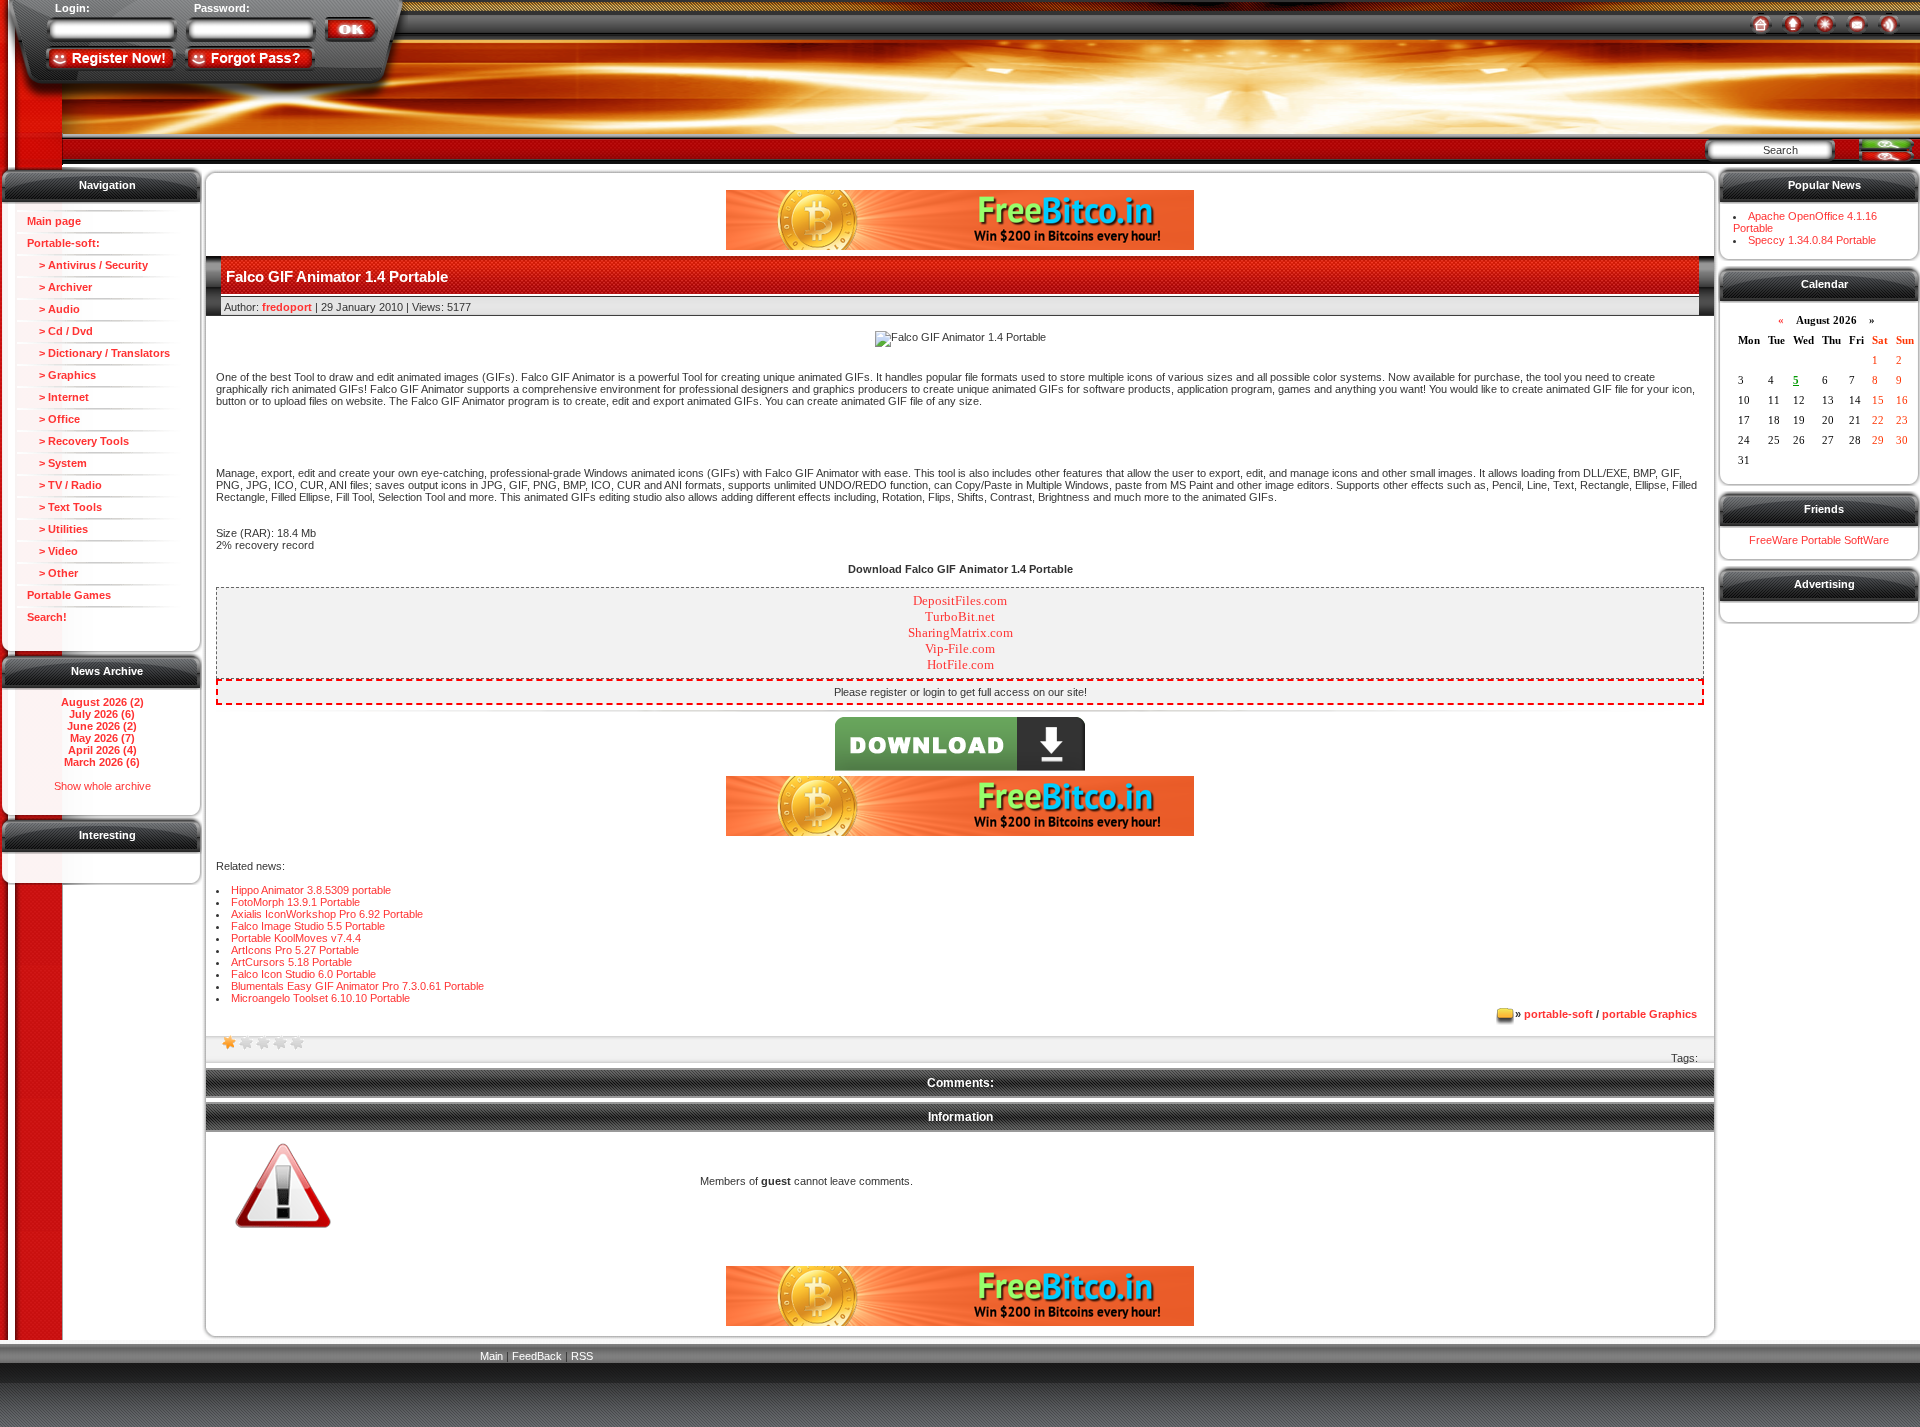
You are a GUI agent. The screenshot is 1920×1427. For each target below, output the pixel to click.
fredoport (287, 307)
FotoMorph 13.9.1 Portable (295, 902)
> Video (52, 551)
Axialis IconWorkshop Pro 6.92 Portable (327, 914)
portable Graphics (1649, 1014)
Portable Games (69, 595)
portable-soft (1558, 1014)
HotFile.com (960, 664)
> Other (52, 573)
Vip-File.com (960, 648)
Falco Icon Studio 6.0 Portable (303, 974)
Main (491, 1356)
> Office (53, 419)
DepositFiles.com (960, 600)
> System (57, 463)
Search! (47, 617)
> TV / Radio (64, 485)
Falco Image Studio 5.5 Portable (308, 926)
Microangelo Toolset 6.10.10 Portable (320, 998)
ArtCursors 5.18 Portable (291, 962)
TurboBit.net (960, 616)
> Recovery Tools (78, 441)
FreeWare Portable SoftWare (1819, 540)
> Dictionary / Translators (98, 353)
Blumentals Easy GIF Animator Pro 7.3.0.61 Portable (357, 986)
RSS (582, 1356)
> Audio (53, 309)
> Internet (58, 397)
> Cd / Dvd (60, 331)
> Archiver (59, 287)
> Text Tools (64, 507)
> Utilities (57, 529)
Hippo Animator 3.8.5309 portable (311, 890)
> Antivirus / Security (87, 265)
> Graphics (61, 375)
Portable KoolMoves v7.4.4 (296, 938)
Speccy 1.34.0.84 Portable (1812, 240)
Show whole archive (102, 786)
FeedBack (537, 1356)
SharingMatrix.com (960, 632)
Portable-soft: (63, 243)
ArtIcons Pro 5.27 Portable (295, 950)
